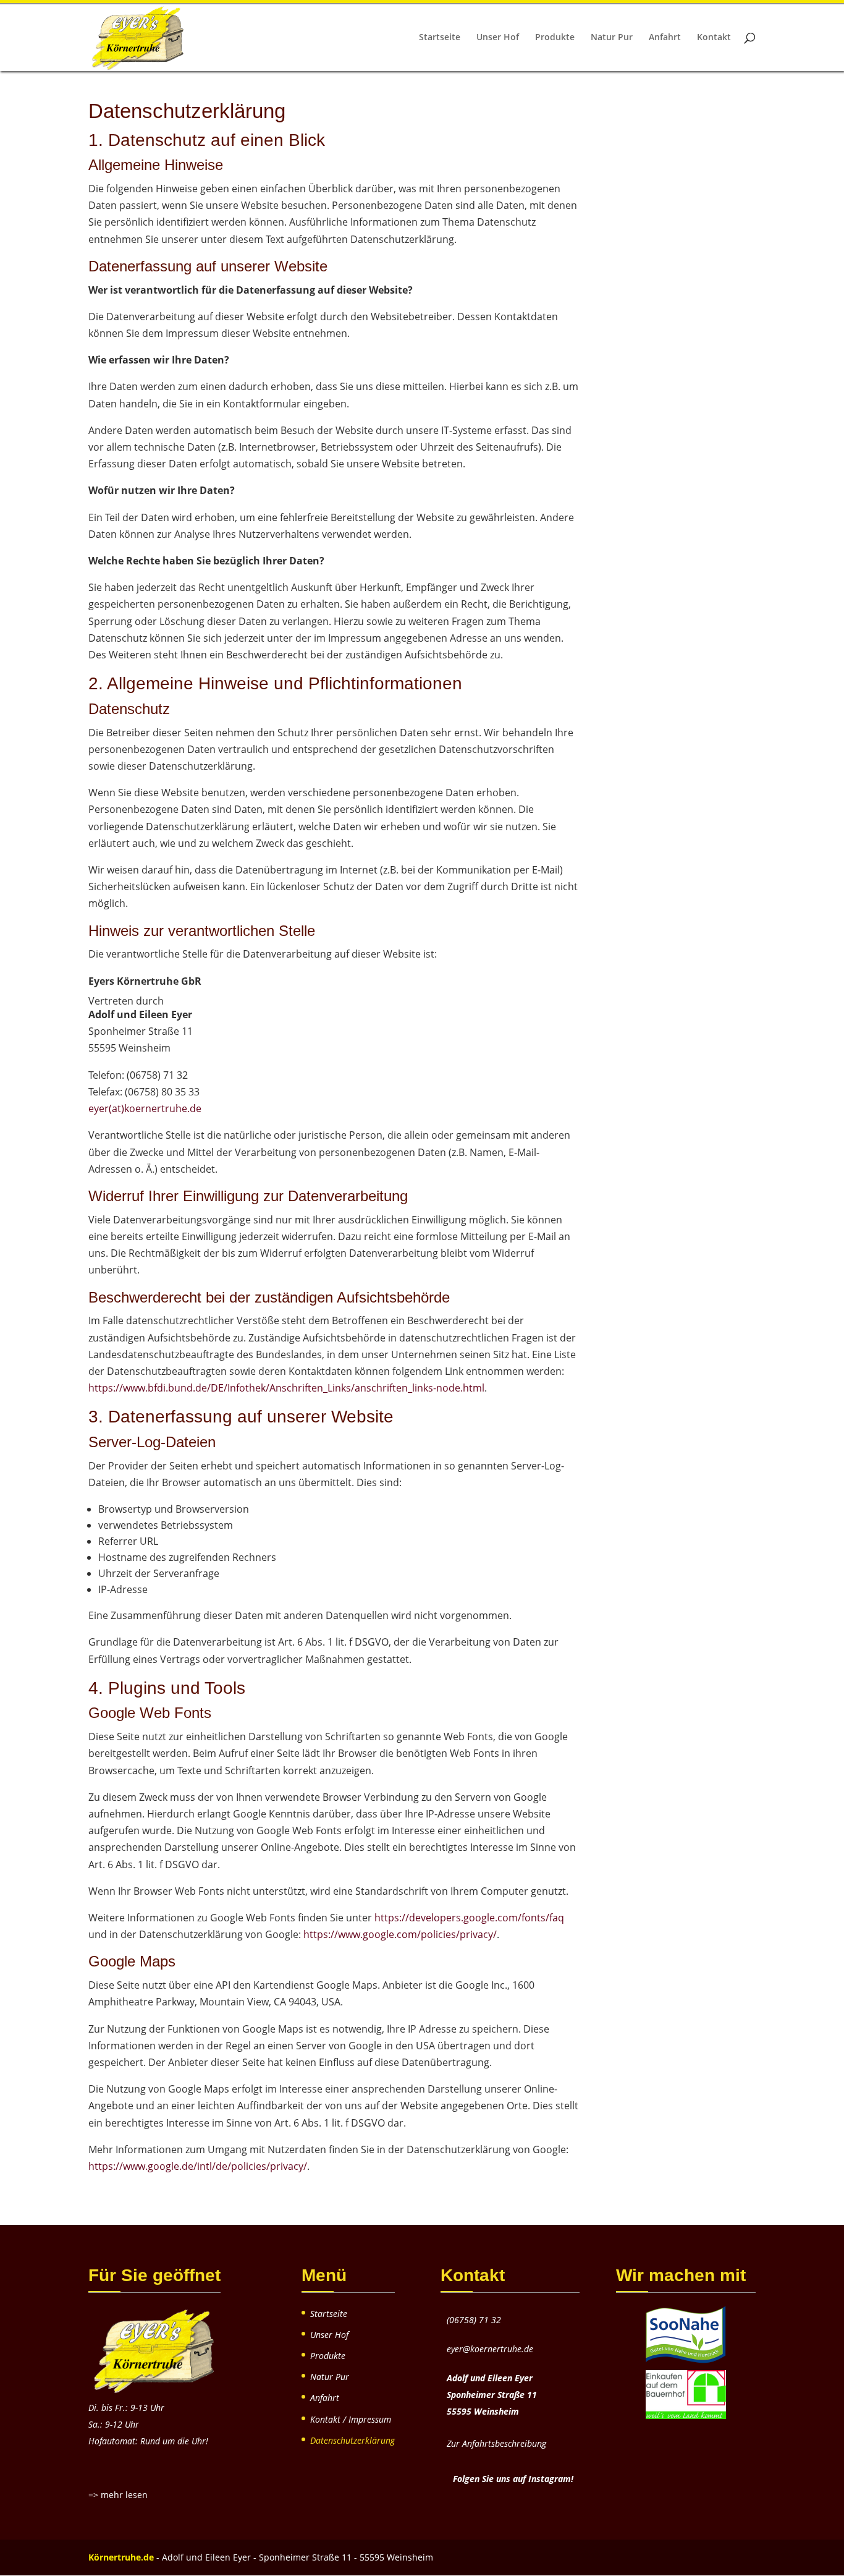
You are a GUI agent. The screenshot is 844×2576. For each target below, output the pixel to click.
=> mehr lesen (118, 2495)
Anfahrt (665, 38)
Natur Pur (612, 38)
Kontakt (714, 38)
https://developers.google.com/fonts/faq (469, 1918)
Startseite (440, 38)
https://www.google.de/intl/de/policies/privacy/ (198, 2166)
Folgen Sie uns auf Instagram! (513, 2479)
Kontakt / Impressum (351, 2419)
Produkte (555, 38)
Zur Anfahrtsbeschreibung (496, 2443)
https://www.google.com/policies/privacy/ (400, 1934)
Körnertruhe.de (121, 2557)
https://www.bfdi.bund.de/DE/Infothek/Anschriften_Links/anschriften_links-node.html (286, 1388)
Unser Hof (498, 38)
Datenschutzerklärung (352, 2440)
